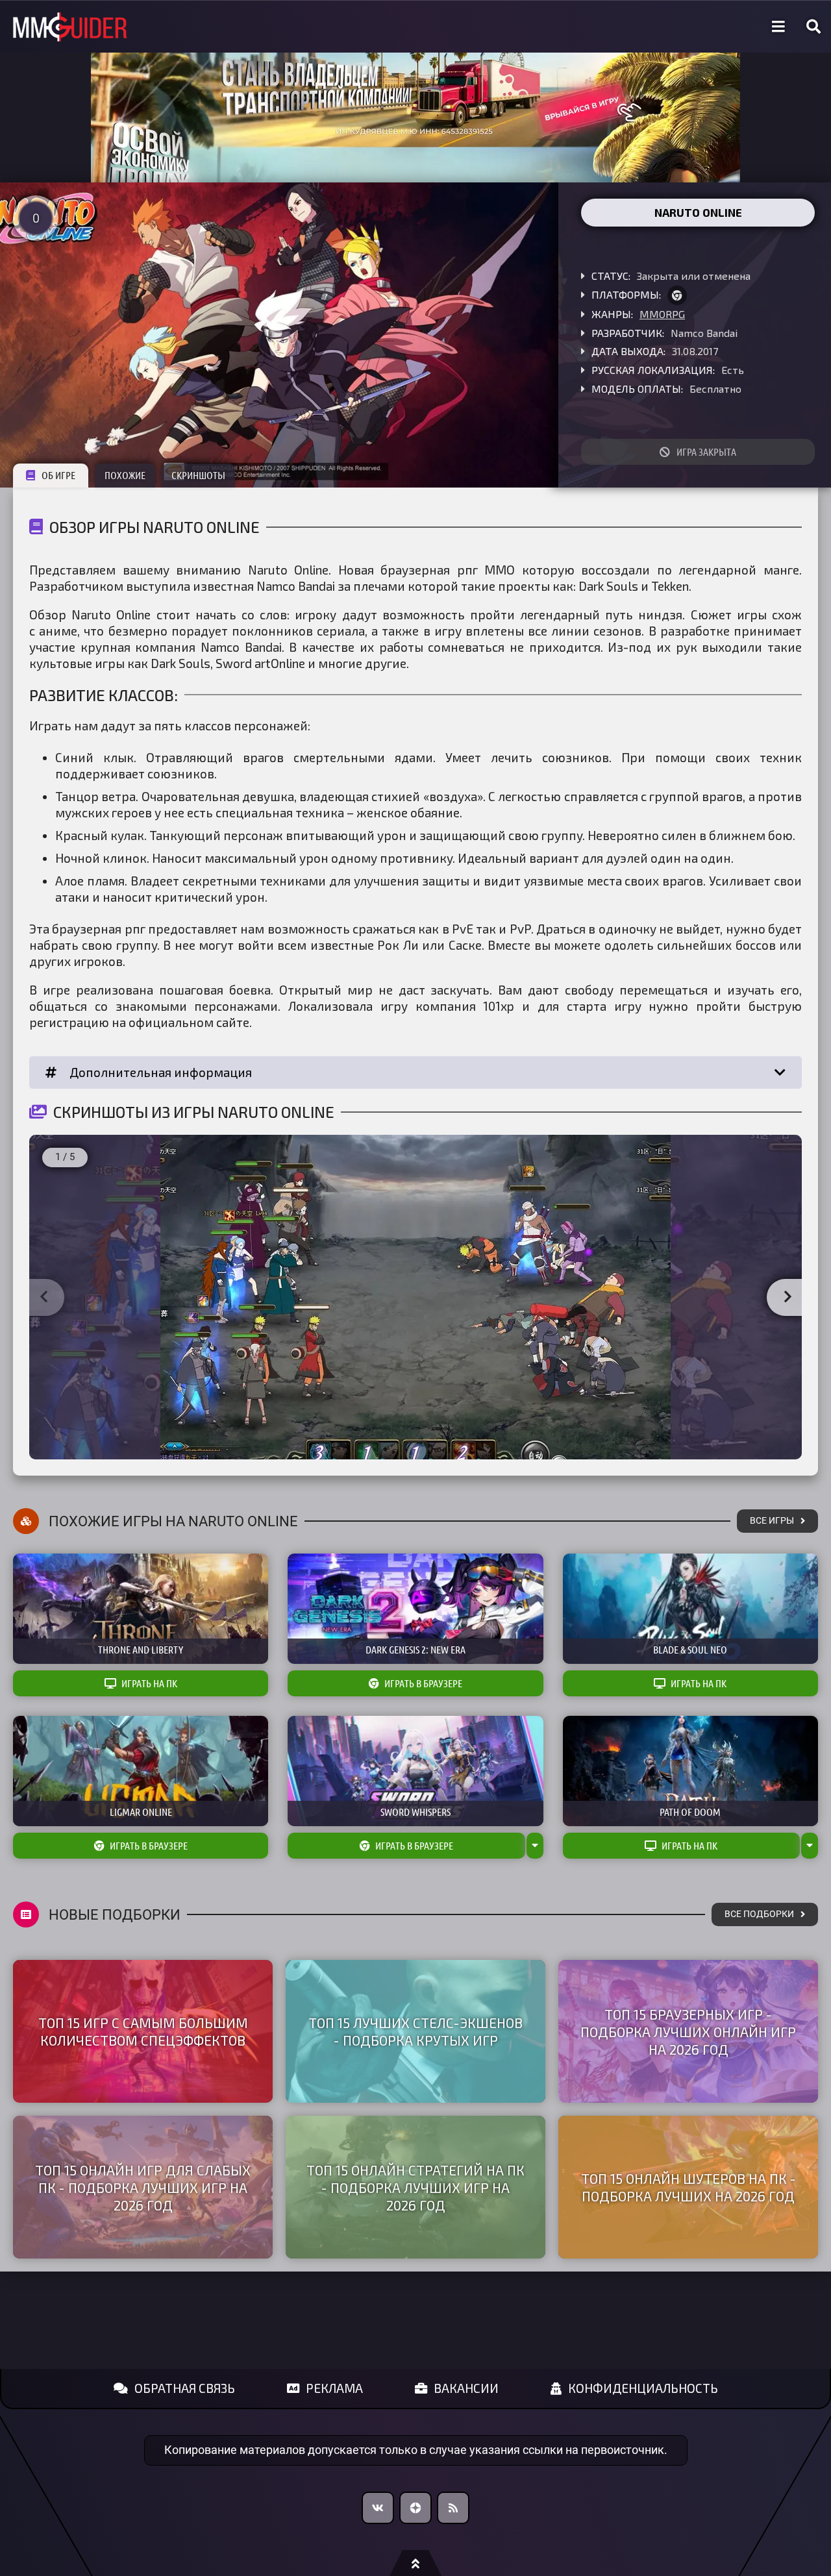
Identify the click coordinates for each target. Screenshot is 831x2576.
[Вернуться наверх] (415, 2563)
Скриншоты (198, 475)
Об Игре (58, 475)
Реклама (334, 2388)
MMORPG (662, 314)
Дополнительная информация (161, 1072)
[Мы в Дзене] (415, 2508)
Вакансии (466, 2388)
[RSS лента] (453, 2508)
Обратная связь (185, 2388)
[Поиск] (813, 27)
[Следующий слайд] (788, 1298)
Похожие (125, 475)
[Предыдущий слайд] (43, 1298)
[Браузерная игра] (677, 295)
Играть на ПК (149, 1683)
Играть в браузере (423, 1683)
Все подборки (759, 1914)
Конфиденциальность (643, 2388)
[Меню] (778, 27)
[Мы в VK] (378, 2508)
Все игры (772, 1521)
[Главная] (70, 27)
